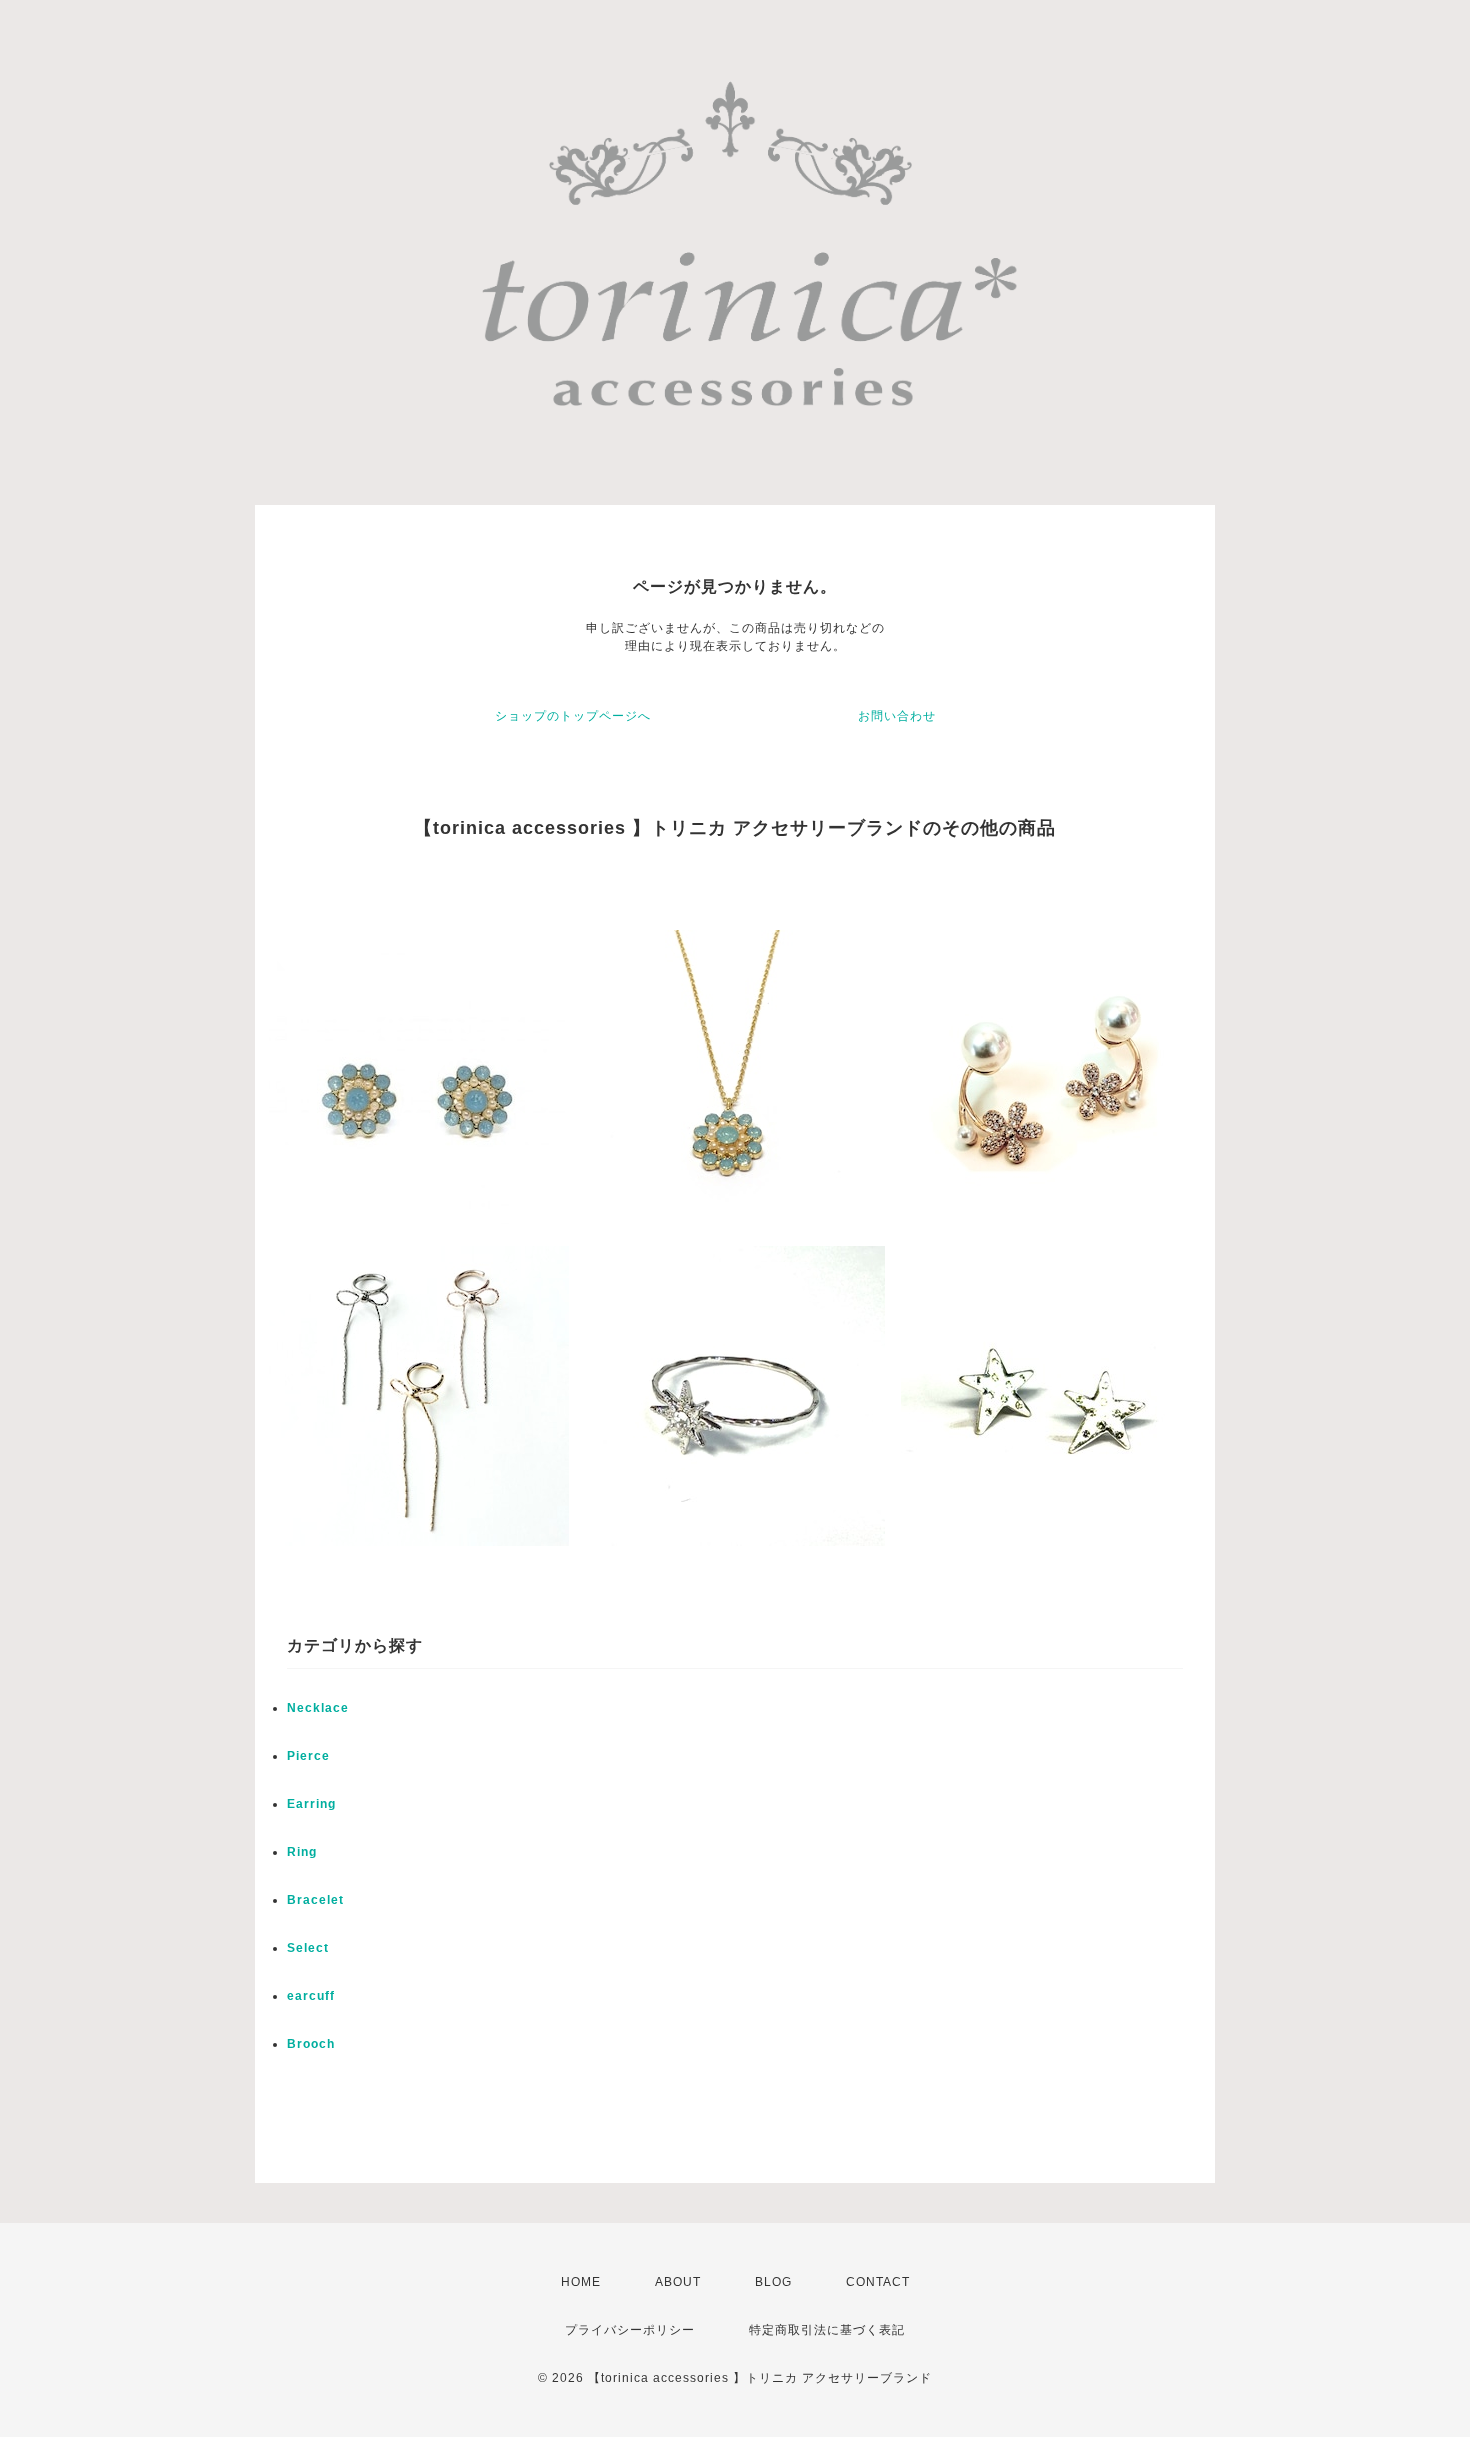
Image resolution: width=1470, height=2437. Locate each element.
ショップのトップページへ (573, 716)
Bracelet (315, 1900)
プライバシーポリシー (630, 2330)
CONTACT (878, 2282)
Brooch (311, 2044)
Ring (302, 1852)
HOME (581, 2282)
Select (308, 1948)
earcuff (311, 1996)
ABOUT (678, 2282)
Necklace (318, 1708)
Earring (311, 1804)
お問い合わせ (897, 716)
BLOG (773, 2282)
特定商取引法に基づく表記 (827, 2330)
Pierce (308, 1756)
